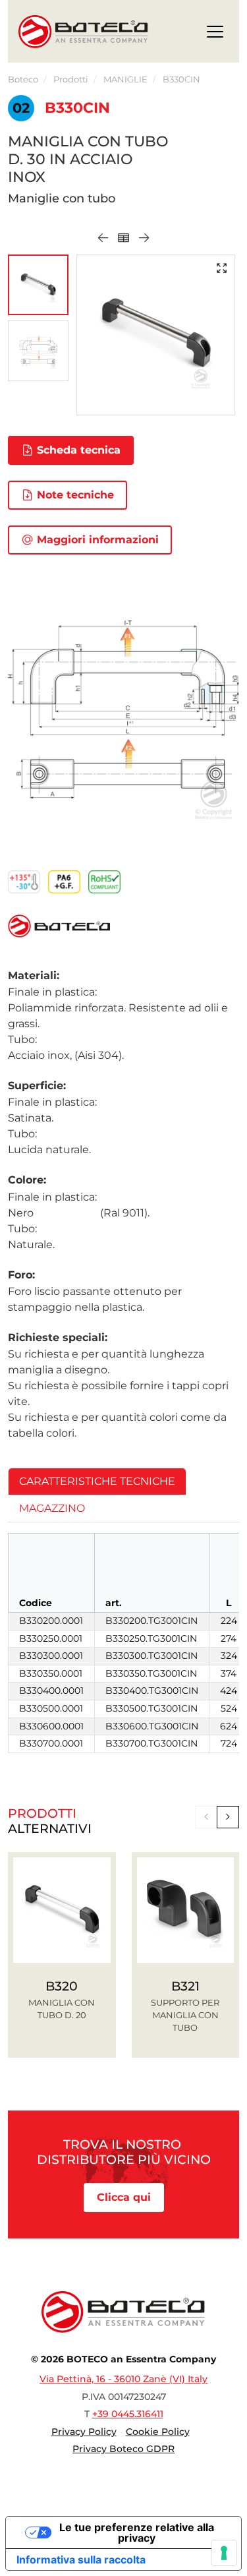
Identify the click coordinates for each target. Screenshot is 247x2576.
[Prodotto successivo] (144, 238)
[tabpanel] (123, 1643)
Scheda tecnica (77, 450)
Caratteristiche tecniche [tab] (97, 1481)
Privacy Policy (84, 2432)
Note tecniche (74, 495)
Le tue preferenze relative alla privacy (137, 2532)
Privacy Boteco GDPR (123, 2449)
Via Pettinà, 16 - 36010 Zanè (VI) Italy (123, 2379)
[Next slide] (228, 1817)
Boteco (23, 79)
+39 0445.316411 (128, 2414)
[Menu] (215, 34)
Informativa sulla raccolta (81, 2560)
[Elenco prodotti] (123, 238)
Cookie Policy (158, 2432)
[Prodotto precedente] (103, 238)
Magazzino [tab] (52, 1508)
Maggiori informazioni (96, 540)
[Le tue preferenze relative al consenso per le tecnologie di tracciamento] (224, 2553)
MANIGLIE (125, 79)
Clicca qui (124, 2197)
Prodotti (71, 79)
